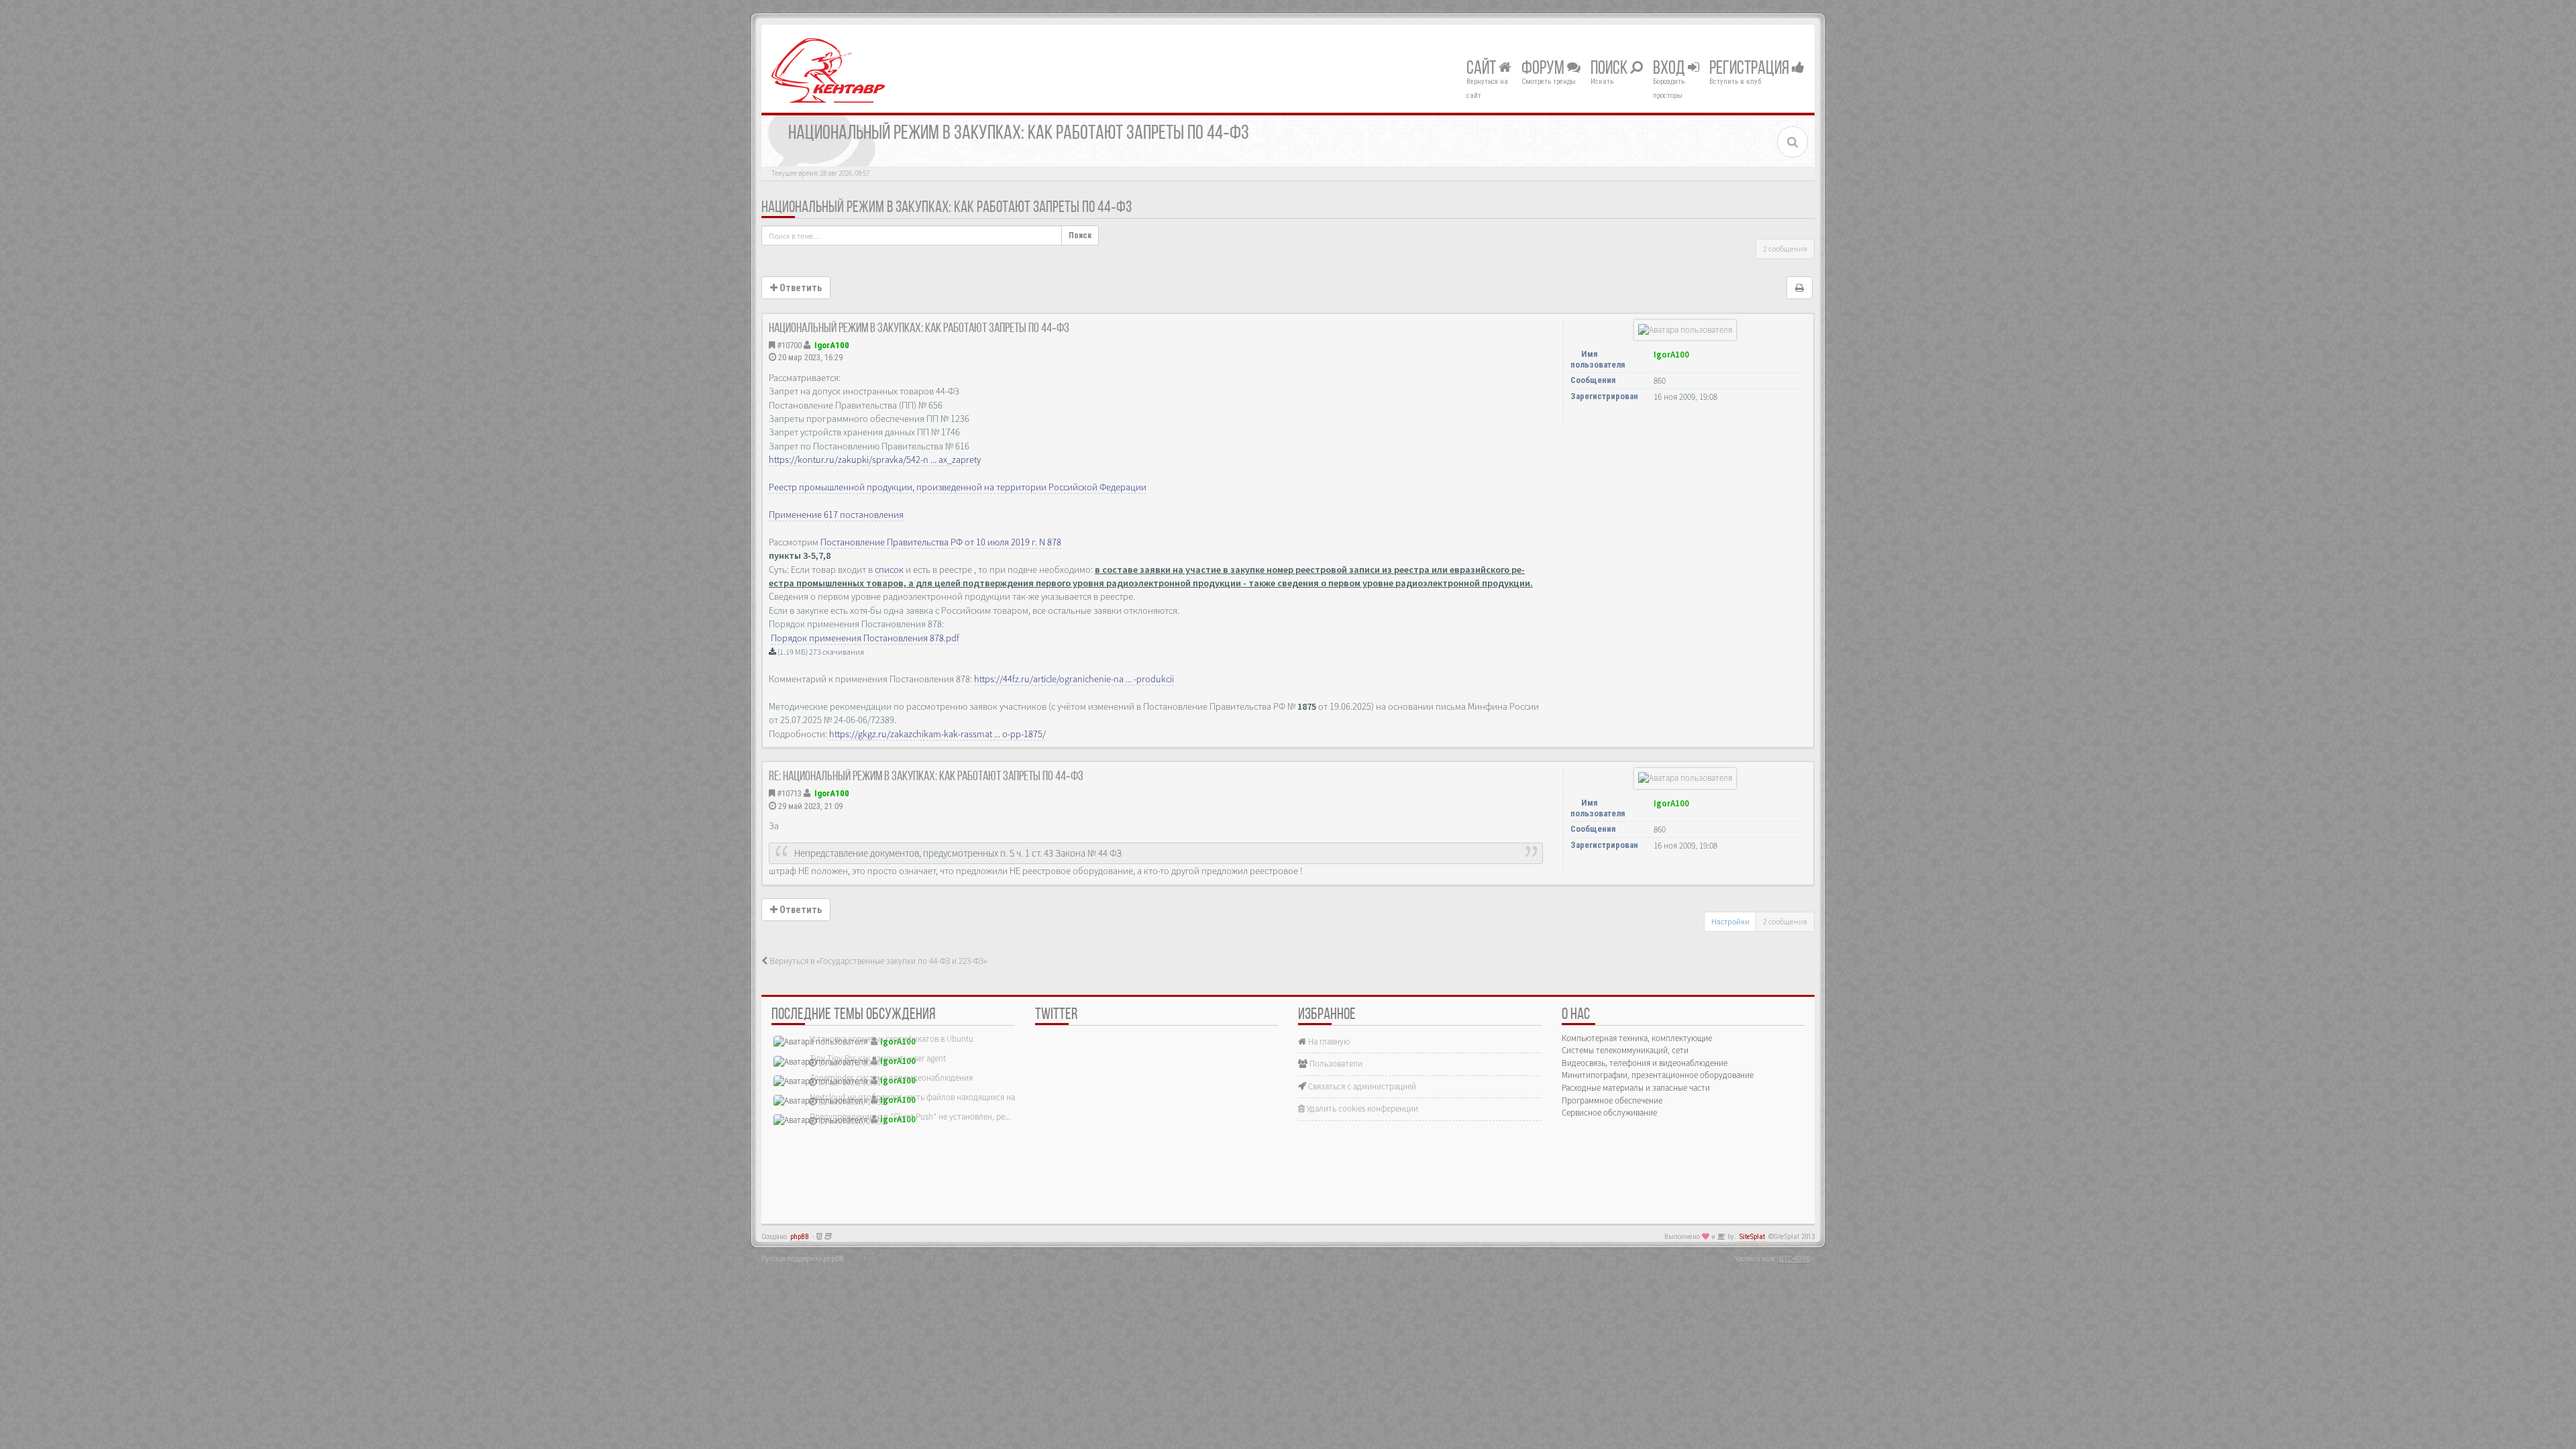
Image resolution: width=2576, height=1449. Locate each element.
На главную (1328, 1041)
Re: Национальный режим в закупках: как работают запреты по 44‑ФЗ (926, 777)
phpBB (800, 1237)
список (889, 570)
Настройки (1730, 921)
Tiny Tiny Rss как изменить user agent (878, 1058)
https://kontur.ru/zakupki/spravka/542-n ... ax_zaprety (875, 460)
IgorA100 (832, 345)
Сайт (1483, 69)
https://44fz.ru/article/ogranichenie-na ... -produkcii (1074, 679)
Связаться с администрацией (1361, 1086)
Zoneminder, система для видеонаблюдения (891, 1078)
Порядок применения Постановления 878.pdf (865, 638)
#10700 (789, 345)
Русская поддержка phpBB (802, 1258)
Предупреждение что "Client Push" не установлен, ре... (910, 1117)
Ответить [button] (800, 288)
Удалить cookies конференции (1361, 1109)
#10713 (789, 793)
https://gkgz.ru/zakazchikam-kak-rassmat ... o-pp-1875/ (937, 734)
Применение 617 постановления (836, 515)
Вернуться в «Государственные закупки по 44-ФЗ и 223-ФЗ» (877, 961)
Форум (1544, 69)
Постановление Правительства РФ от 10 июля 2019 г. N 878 (941, 542)
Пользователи (1335, 1064)
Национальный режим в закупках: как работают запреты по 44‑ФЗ (947, 208)
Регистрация (1751, 69)
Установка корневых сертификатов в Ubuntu (892, 1039)
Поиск (1610, 69)
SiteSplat (1752, 1237)
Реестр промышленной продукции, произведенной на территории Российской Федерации (958, 487)
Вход (1670, 69)
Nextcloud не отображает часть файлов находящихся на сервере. (929, 1097)
